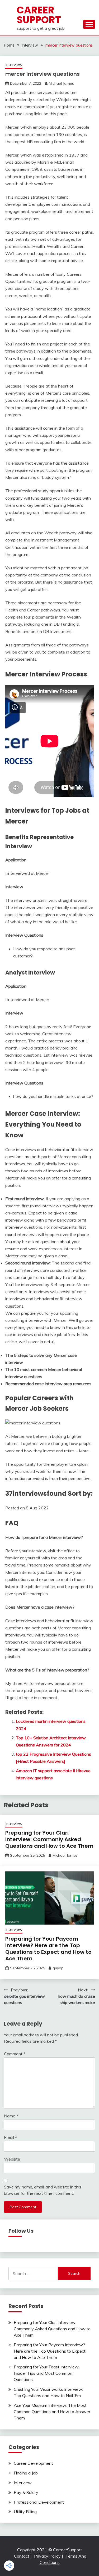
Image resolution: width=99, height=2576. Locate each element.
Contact (22, 2556)
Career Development (33, 2463)
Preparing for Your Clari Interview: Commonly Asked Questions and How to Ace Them (49, 1839)
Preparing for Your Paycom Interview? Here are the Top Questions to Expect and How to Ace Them (48, 1949)
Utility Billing (25, 2512)
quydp (58, 1968)
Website (12, 2159)
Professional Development (39, 2502)
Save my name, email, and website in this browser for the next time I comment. (43, 2190)
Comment (15, 2054)
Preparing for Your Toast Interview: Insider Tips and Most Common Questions (46, 2373)
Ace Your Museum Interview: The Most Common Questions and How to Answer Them (52, 2412)
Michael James (61, 83)
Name (11, 2116)
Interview (14, 65)
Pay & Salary (26, 2492)
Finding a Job (26, 2473)
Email (10, 2137)
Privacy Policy (47, 2556)
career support (39, 15)
